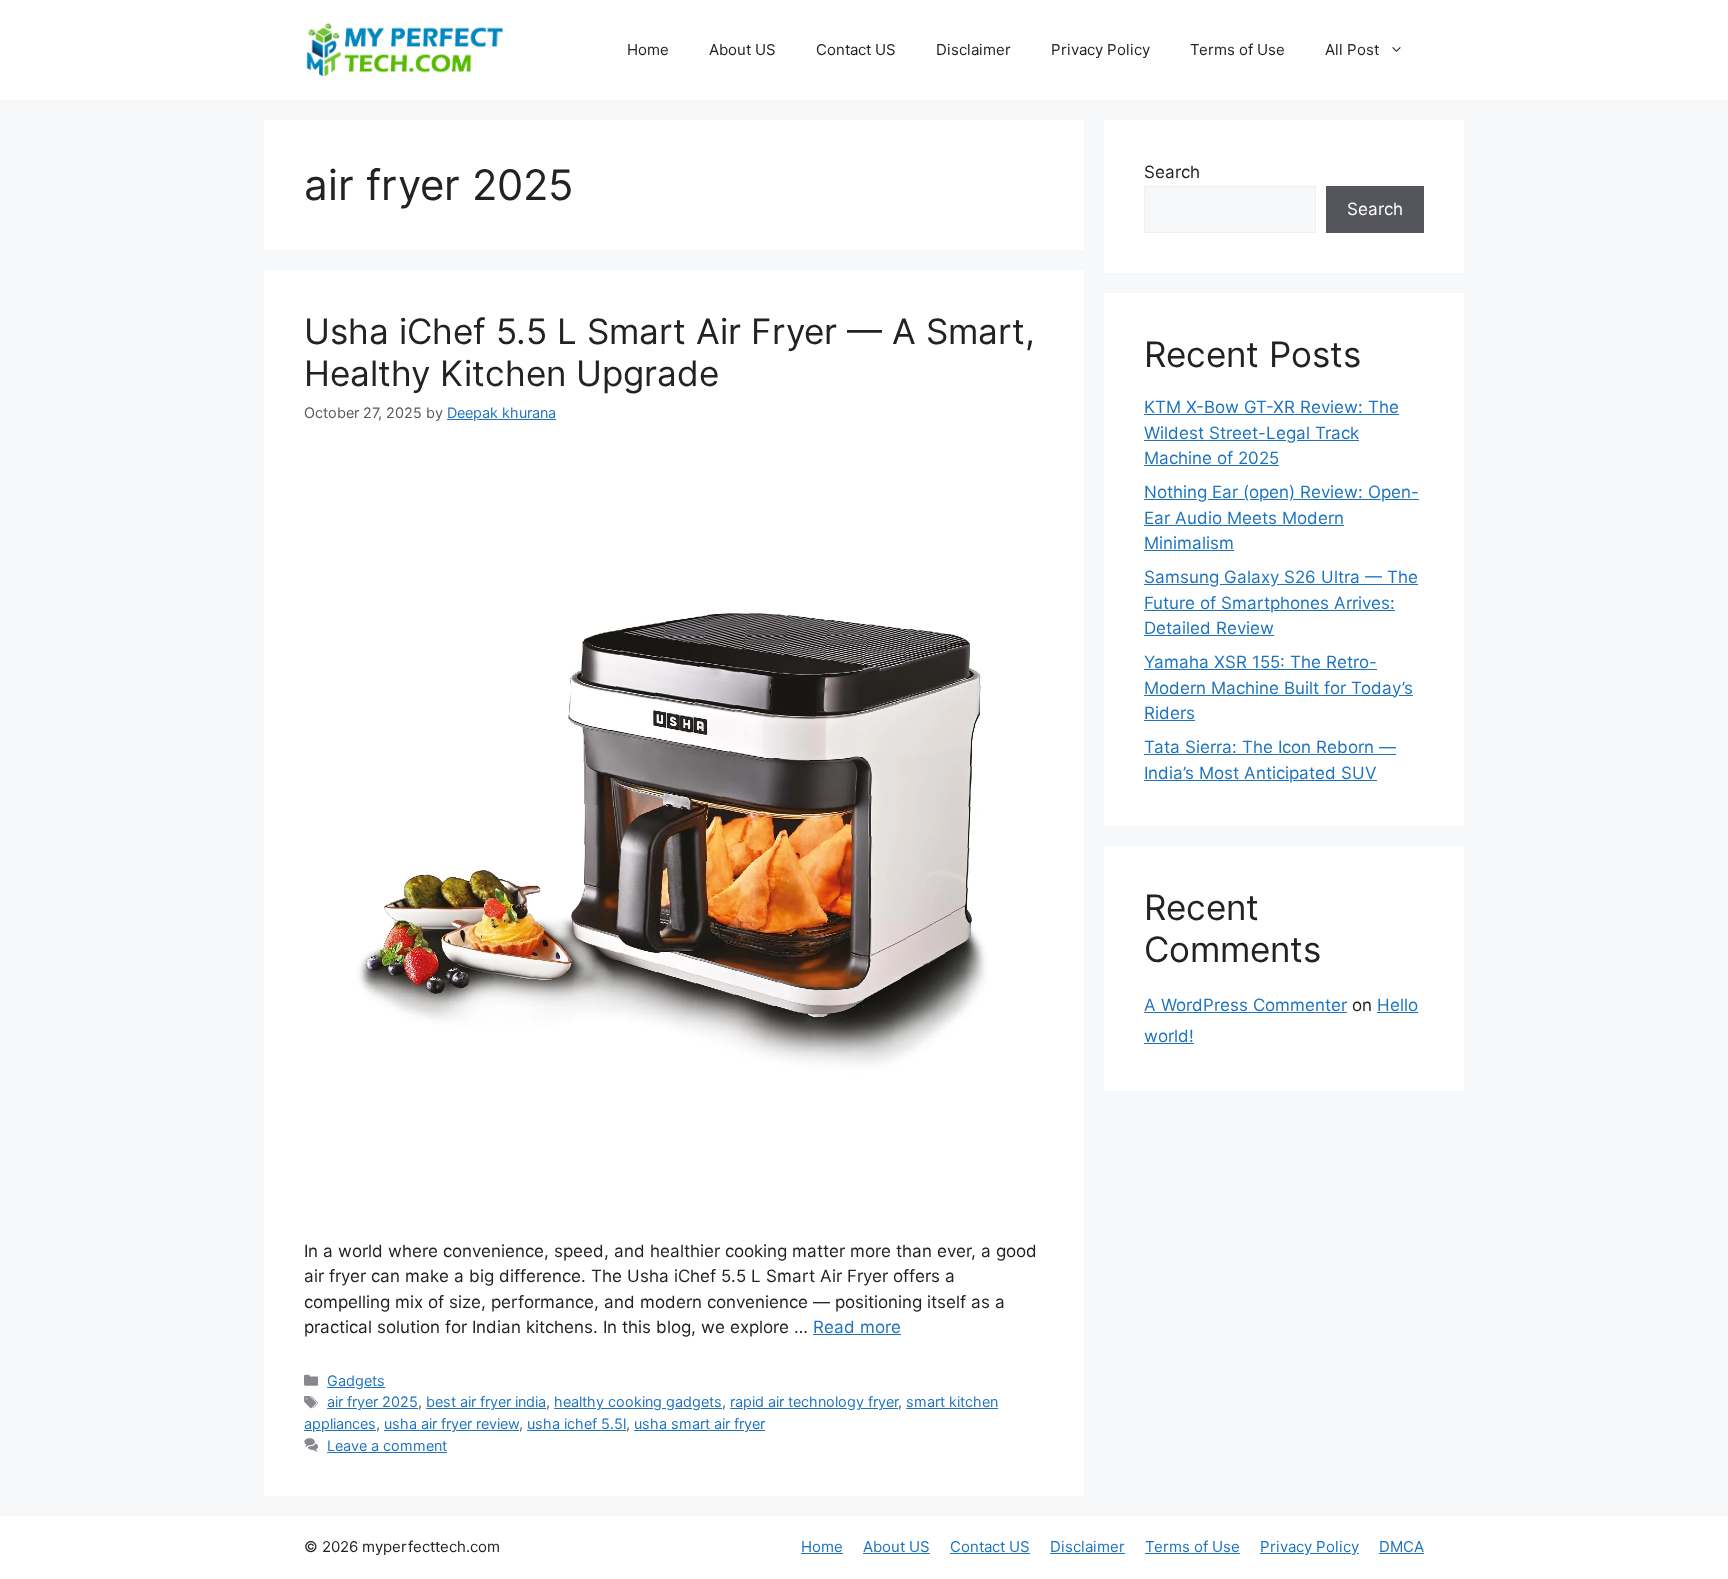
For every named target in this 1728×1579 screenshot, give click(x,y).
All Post (1352, 49)
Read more (857, 1327)
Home (648, 49)
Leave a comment (387, 1445)
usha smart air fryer (699, 1423)
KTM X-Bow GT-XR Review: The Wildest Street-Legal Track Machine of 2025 (1271, 432)
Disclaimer (973, 49)
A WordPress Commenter (1245, 1005)
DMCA (1401, 1546)
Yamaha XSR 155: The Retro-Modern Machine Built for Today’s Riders (1278, 687)
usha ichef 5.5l (576, 1423)
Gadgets (356, 1380)
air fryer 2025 (372, 1401)
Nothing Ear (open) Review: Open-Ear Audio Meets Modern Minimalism (1281, 517)
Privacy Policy (1100, 49)
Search (1172, 172)
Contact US (856, 49)
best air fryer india (486, 1401)
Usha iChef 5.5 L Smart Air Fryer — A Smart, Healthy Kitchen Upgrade (669, 352)
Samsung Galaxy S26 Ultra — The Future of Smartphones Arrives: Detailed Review (1281, 602)
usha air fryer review (451, 1423)
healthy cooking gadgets (638, 1401)
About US (742, 49)
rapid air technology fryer (814, 1401)
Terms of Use (1237, 49)
